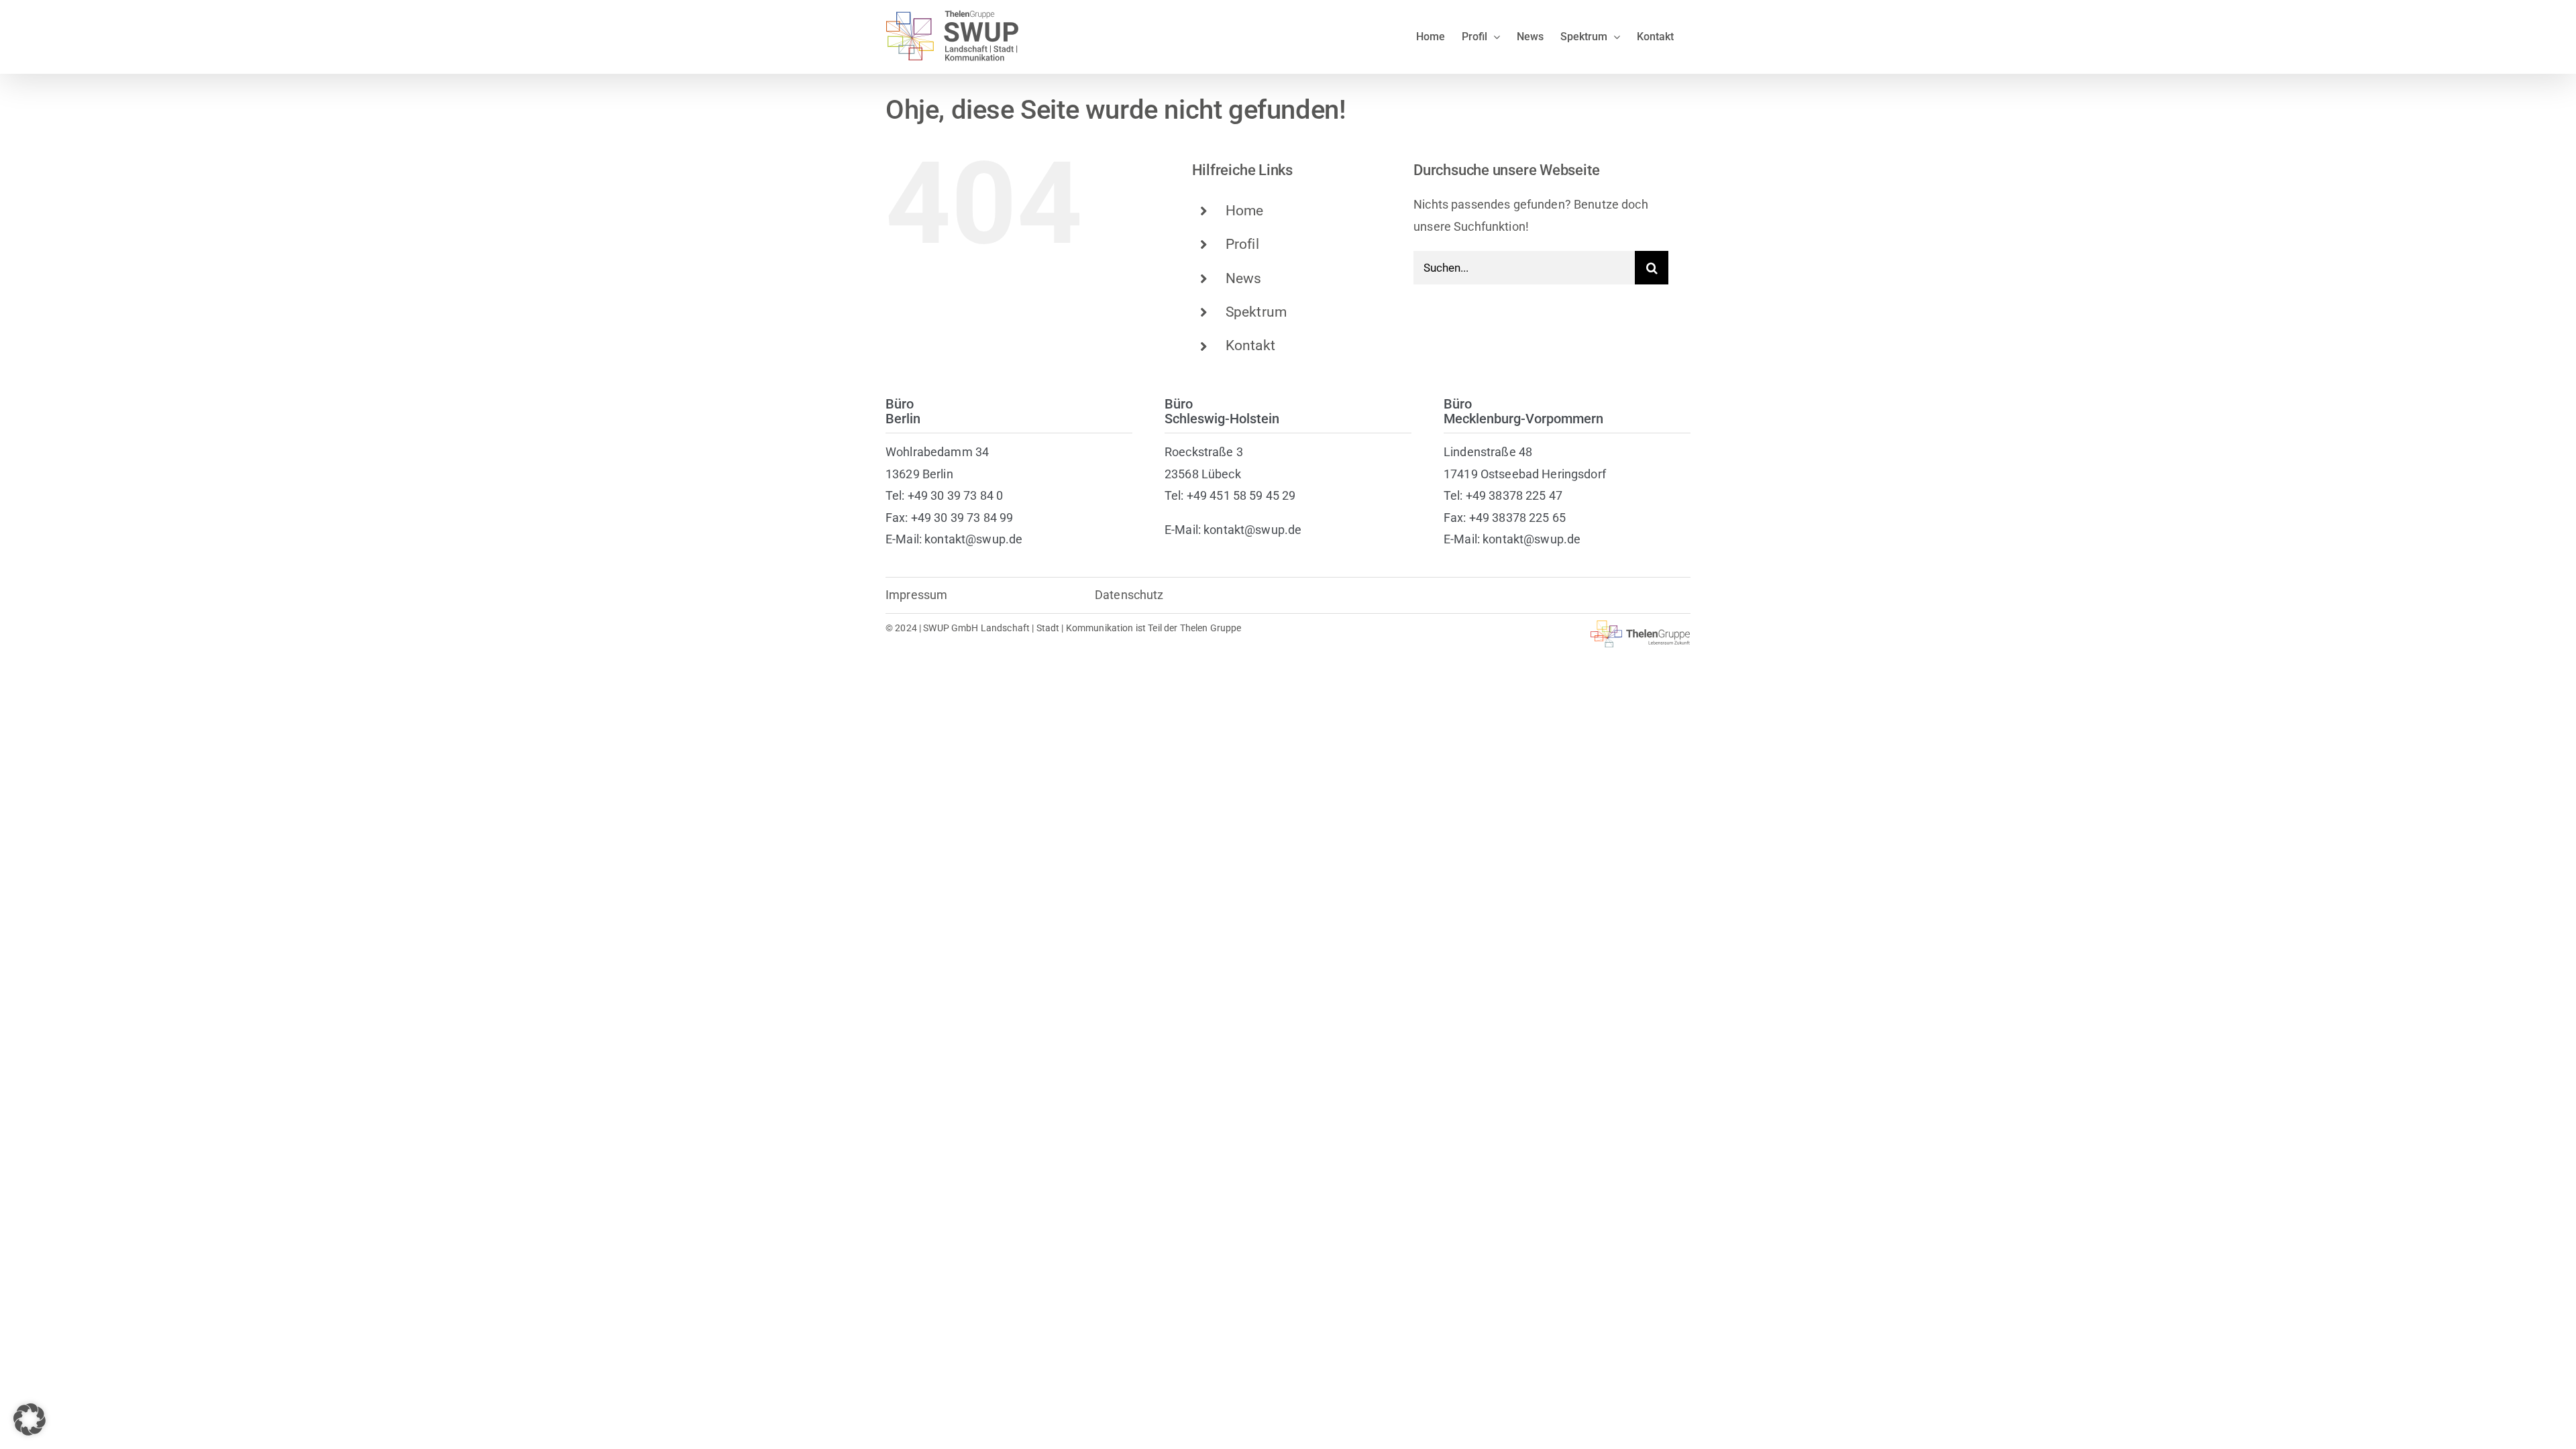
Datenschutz (1129, 595)
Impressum (916, 595)
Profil (1242, 244)
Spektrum (1256, 312)
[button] (30, 1419)
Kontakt (1250, 345)
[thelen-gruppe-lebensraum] (1641, 626)
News (1244, 278)
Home (1245, 211)
